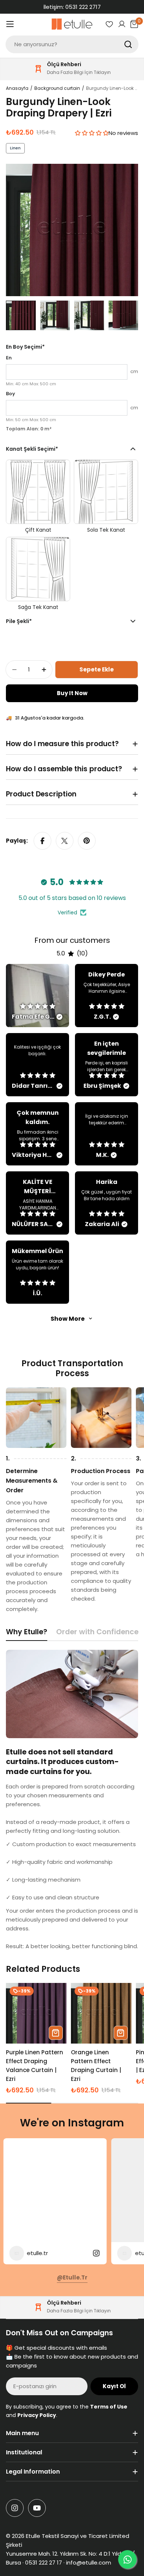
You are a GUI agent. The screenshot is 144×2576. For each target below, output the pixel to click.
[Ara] (128, 44)
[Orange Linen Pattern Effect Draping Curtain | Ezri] (101, 2013)
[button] (92, 133)
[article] (37, 996)
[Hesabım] (122, 24)
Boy (11, 394)
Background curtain (57, 88)
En (9, 358)
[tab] (27, 1634)
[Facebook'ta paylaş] (42, 841)
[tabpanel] (72, 1800)
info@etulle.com (89, 2563)
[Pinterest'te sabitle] (87, 841)
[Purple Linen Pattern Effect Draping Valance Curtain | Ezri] (36, 2013)
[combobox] (72, 44)
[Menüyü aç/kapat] (10, 24)
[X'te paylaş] (65, 841)
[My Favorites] (109, 24)
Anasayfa (17, 88)
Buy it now (72, 693)
